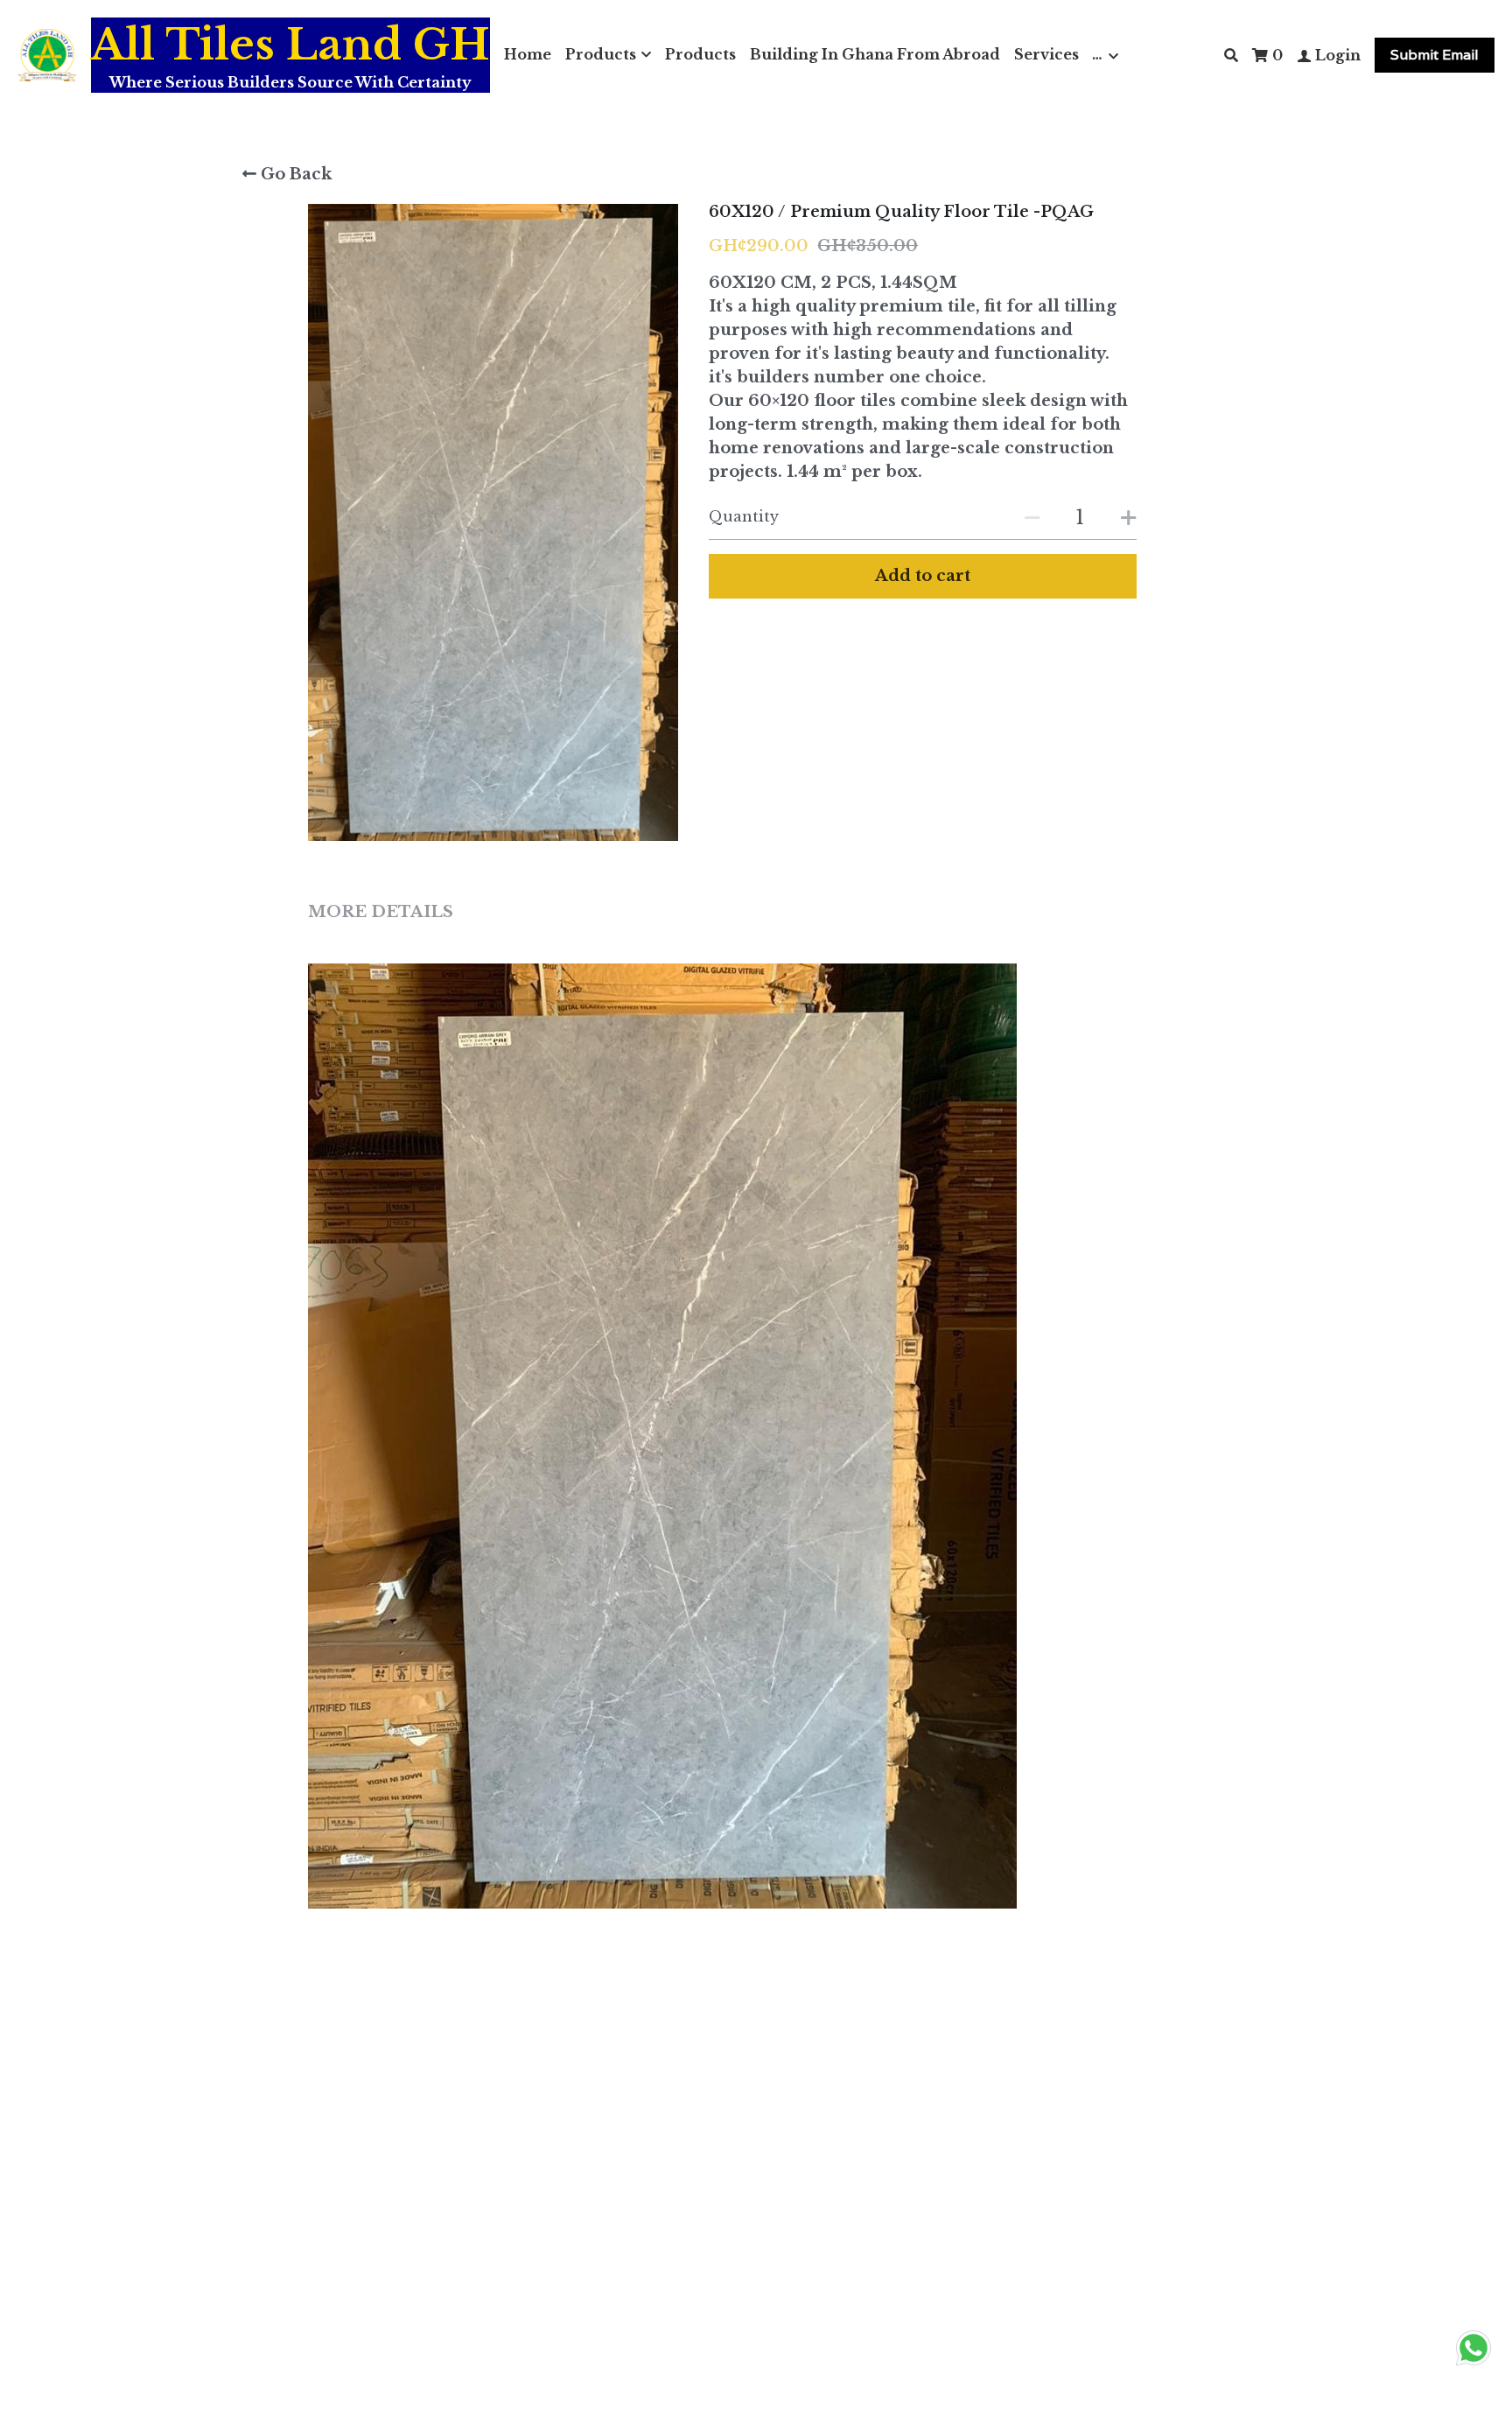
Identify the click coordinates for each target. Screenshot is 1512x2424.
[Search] (1231, 55)
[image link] (47, 54)
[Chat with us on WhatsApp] (1473, 2365)
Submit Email (1435, 55)
